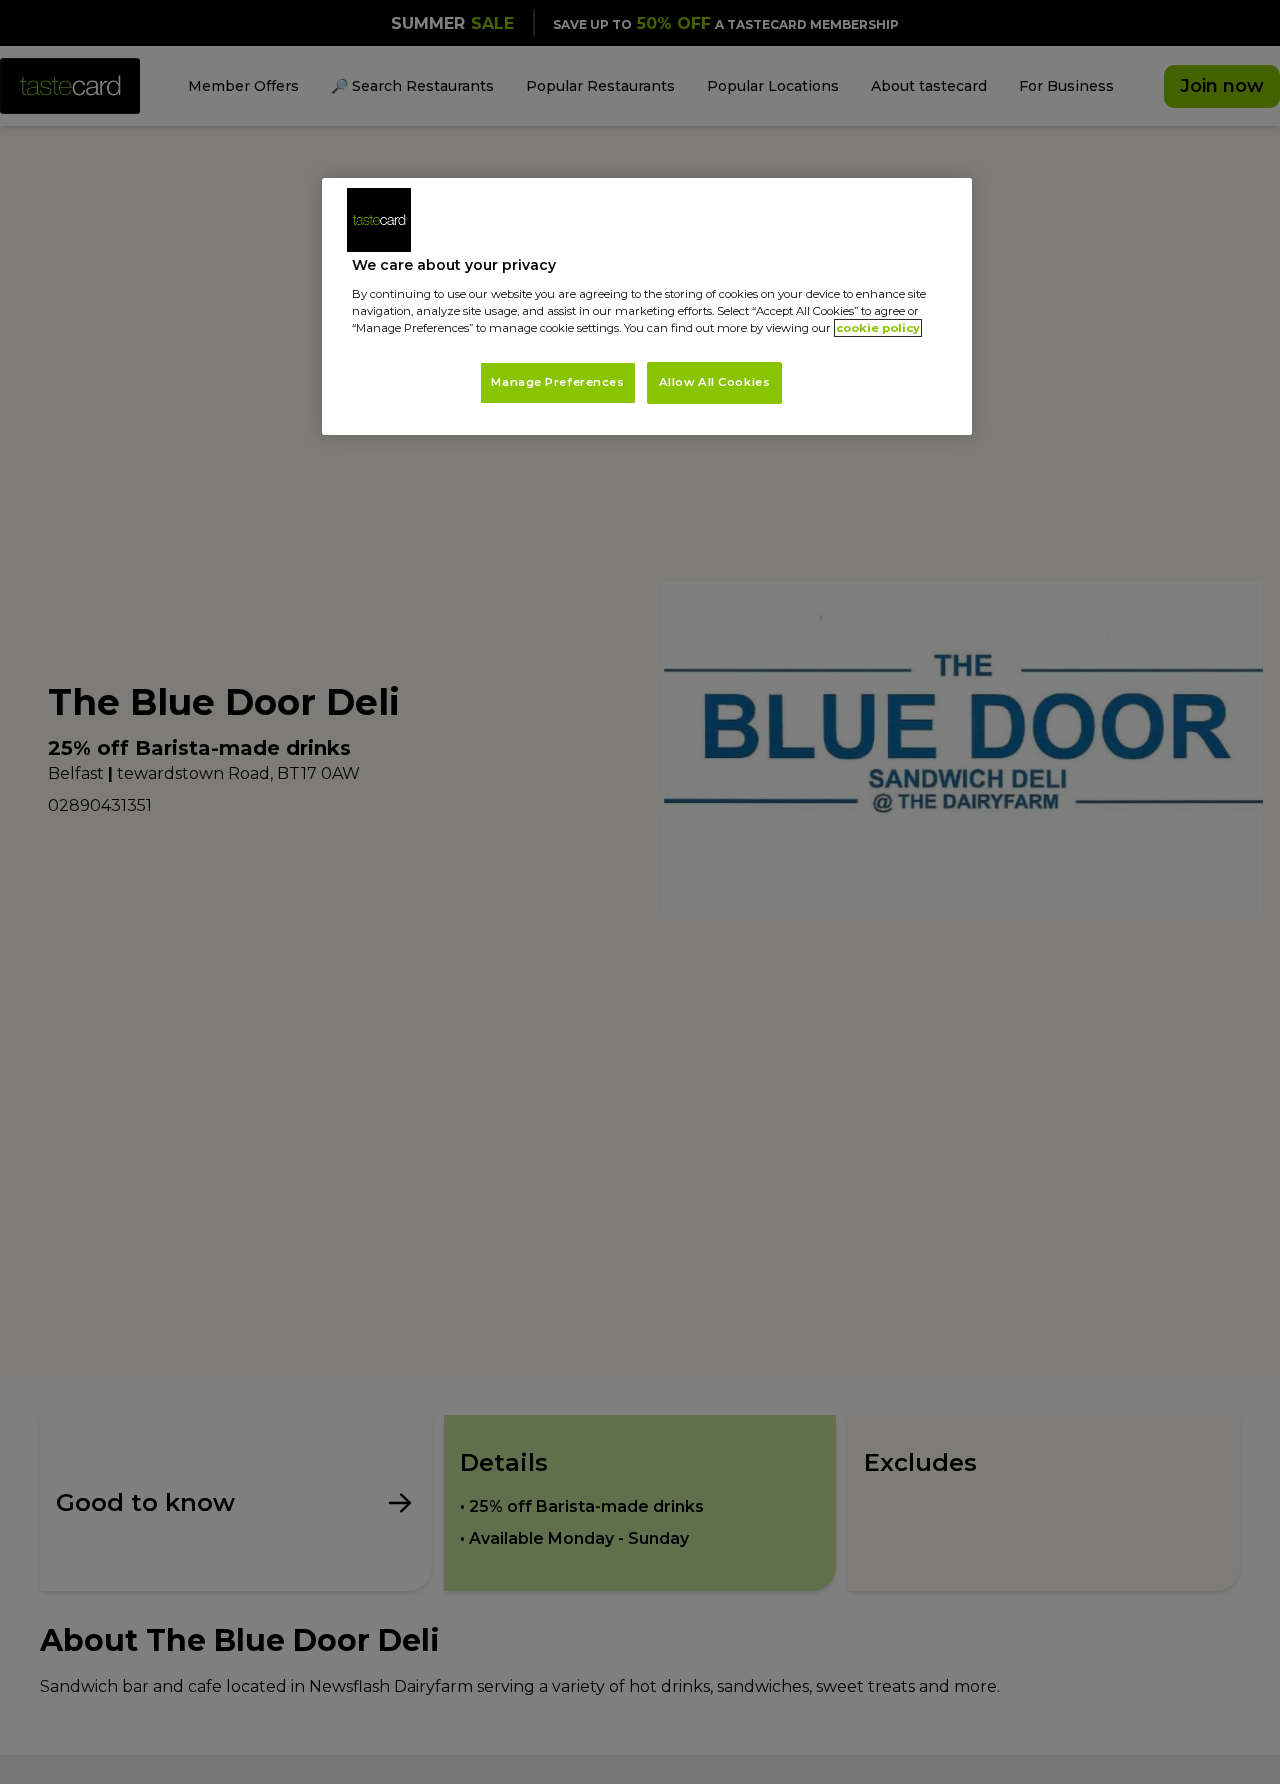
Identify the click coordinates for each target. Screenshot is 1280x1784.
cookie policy (878, 328)
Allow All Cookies (715, 382)
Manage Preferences (557, 382)
